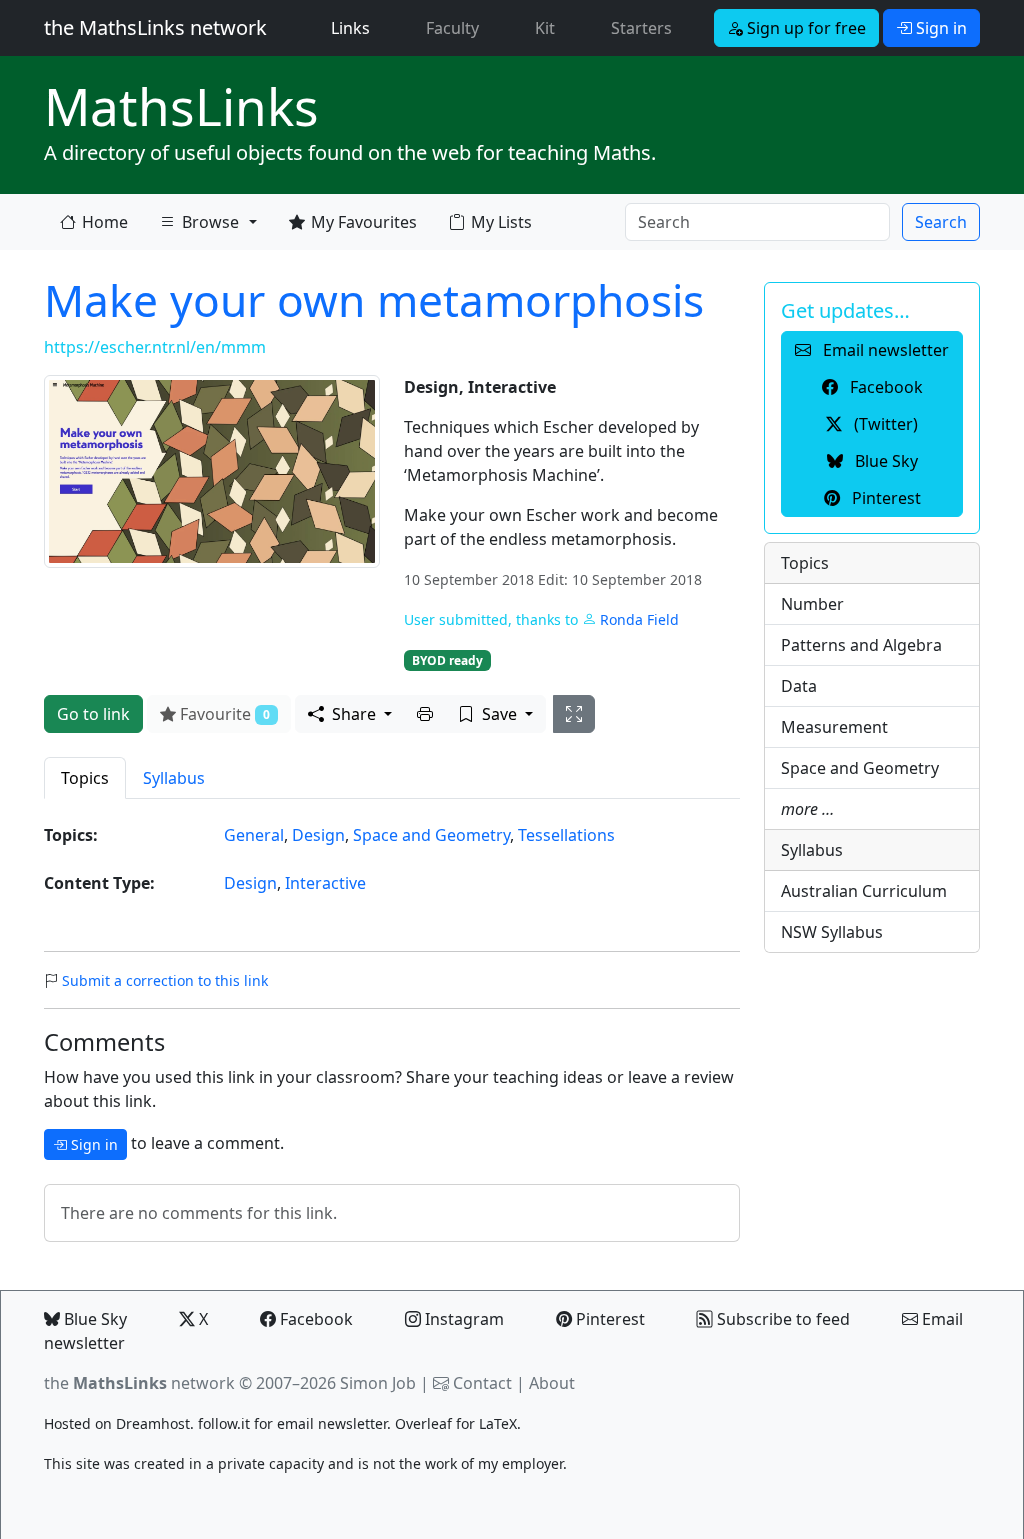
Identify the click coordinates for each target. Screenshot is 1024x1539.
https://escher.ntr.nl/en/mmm (155, 347)
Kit (545, 28)
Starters (641, 28)
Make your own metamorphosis (374, 300)
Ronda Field (639, 619)
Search (941, 222)
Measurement (834, 727)
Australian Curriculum (864, 891)
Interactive (325, 883)
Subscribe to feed (781, 1319)
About (552, 1383)
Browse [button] (210, 222)
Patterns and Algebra (861, 645)
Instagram (462, 1319)
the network (139, 1383)
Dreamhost (153, 1423)
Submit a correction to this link (165, 980)
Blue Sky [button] (884, 461)
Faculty (452, 28)
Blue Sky (93, 1319)
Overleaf (423, 1423)
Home (105, 222)
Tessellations (566, 835)
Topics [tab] (85, 778)
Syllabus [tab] (174, 778)
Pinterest (608, 1319)
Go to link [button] (93, 714)
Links (354, 27)
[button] (425, 714)
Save (499, 714)
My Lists (501, 222)
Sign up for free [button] (804, 28)
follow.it (224, 1423)
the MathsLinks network (155, 27)
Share (354, 714)
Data (799, 686)
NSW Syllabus (832, 932)
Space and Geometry (431, 835)
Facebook (314, 1319)
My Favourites (364, 222)
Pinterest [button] (884, 498)
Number (812, 604)
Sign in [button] (939, 28)
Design (318, 835)
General (254, 835)
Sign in (92, 1144)
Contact (482, 1383)
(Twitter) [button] (884, 424)
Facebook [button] (884, 387)
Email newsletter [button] (884, 350)
